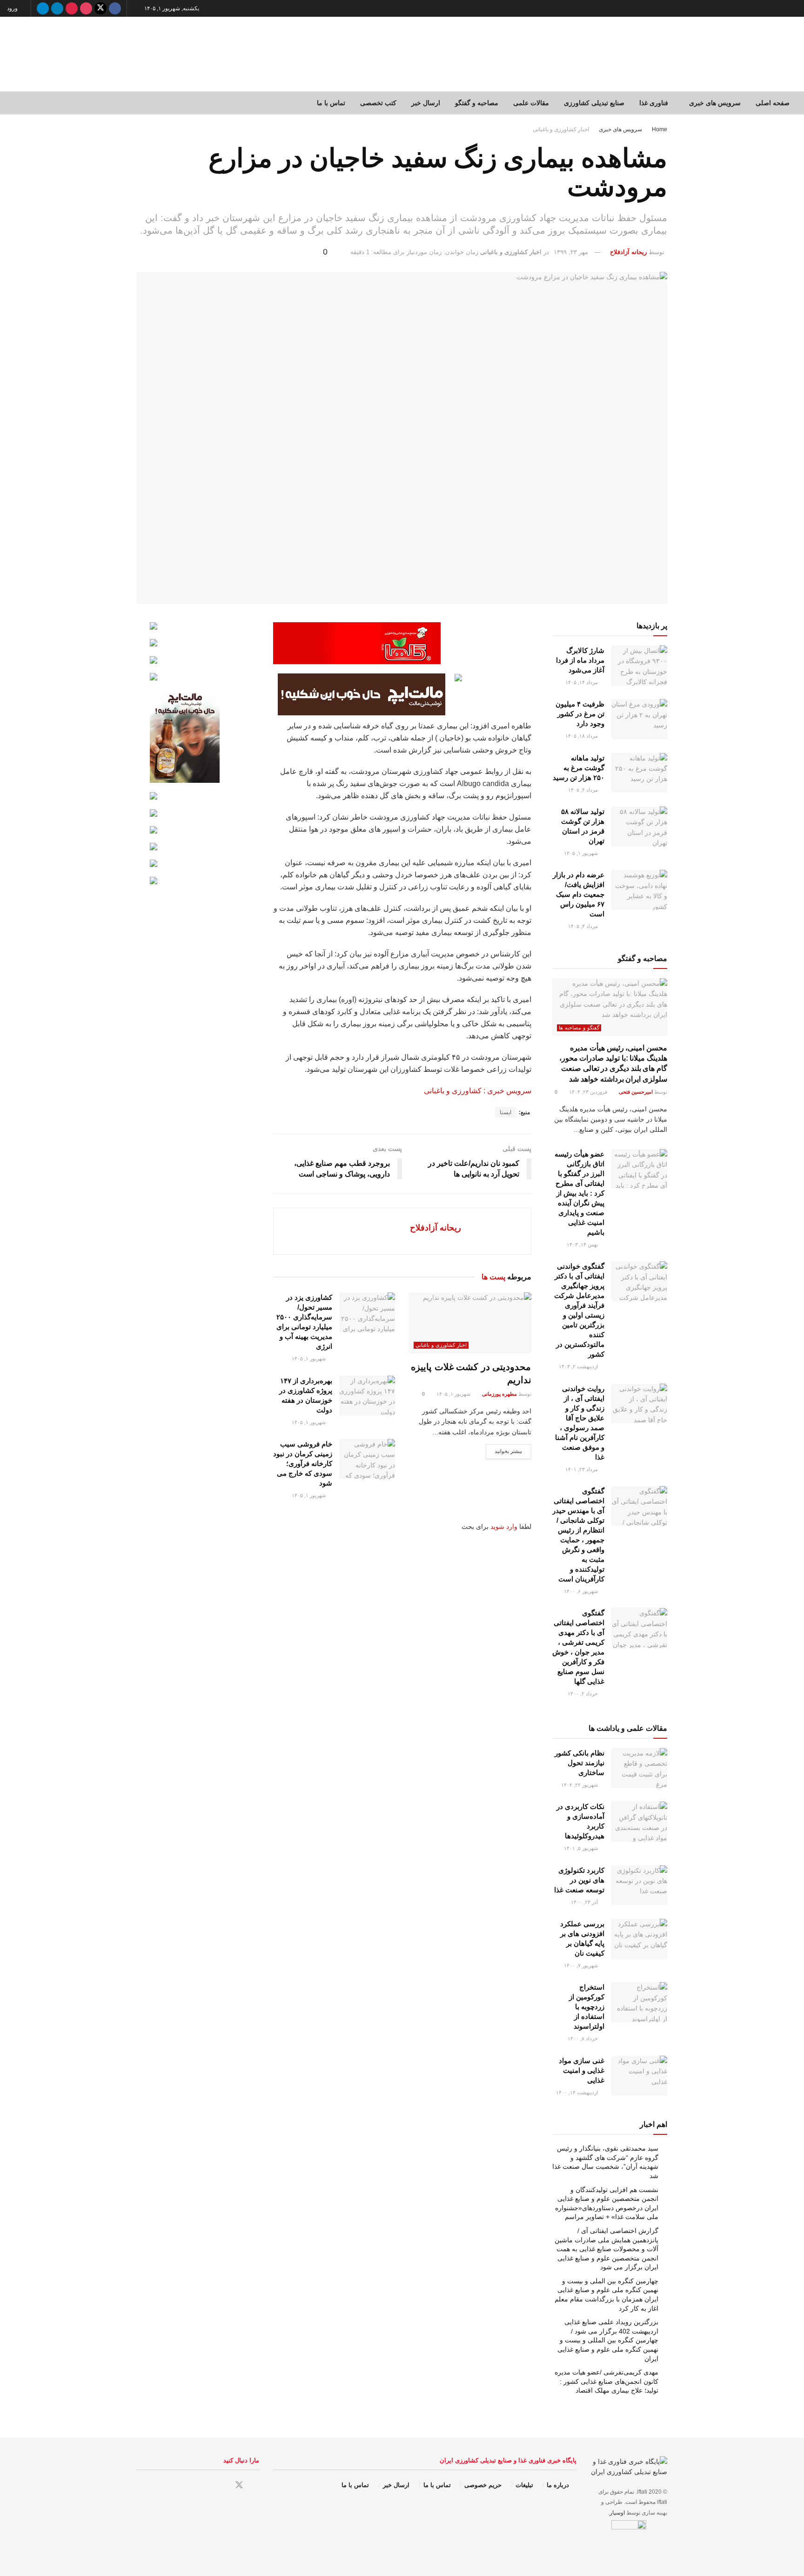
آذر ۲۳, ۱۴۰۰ (585, 1902)
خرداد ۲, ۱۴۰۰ (583, 1694)
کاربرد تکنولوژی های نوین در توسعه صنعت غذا (579, 1880)
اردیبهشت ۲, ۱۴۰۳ (579, 1366)
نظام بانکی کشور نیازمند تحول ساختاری (580, 1763)
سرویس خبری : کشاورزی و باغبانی (478, 1091)
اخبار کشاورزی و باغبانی (561, 129)
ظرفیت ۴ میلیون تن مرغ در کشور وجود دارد (580, 714)
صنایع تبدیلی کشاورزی (594, 103)
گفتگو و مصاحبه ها (579, 1028)
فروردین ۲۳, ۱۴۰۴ (589, 1092)
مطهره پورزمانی (499, 1394)
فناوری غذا (654, 103)
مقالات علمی (531, 103)
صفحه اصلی (773, 103)
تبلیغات (524, 2485)
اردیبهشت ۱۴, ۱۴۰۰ (578, 2092)
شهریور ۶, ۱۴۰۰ (582, 1591)
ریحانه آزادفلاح (628, 252)
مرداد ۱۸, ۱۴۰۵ (582, 736)
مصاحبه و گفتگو (477, 103)
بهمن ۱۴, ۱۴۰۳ (583, 1244)
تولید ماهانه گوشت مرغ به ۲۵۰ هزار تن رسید (579, 768)
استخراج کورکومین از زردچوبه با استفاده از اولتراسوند (587, 2007)
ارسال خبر (426, 103)
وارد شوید (504, 1527)
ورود (13, 8)
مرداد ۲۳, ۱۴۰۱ (582, 1469)
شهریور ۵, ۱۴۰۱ (582, 1848)
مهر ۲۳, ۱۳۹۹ (571, 252)
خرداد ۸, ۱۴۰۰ (583, 2038)
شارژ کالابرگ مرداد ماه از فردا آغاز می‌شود (580, 660)
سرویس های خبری (715, 103)
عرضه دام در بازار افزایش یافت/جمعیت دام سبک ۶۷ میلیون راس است (579, 894)
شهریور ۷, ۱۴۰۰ (582, 1965)
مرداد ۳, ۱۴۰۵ (584, 926)
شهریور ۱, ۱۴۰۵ (454, 1394)
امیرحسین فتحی (636, 1092)
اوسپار (617, 2513)
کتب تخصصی (378, 103)
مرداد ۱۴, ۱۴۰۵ (582, 682)
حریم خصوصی (483, 2485)
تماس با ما (331, 103)
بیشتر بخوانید (509, 1451)
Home (660, 129)
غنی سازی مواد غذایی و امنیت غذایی (582, 2070)
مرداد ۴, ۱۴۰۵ (584, 790)
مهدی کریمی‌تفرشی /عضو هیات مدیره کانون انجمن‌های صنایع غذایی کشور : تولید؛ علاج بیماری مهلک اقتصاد (606, 2381)
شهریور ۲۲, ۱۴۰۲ (580, 1785)
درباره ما (558, 2485)
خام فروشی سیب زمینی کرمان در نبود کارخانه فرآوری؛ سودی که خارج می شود (303, 1463)
